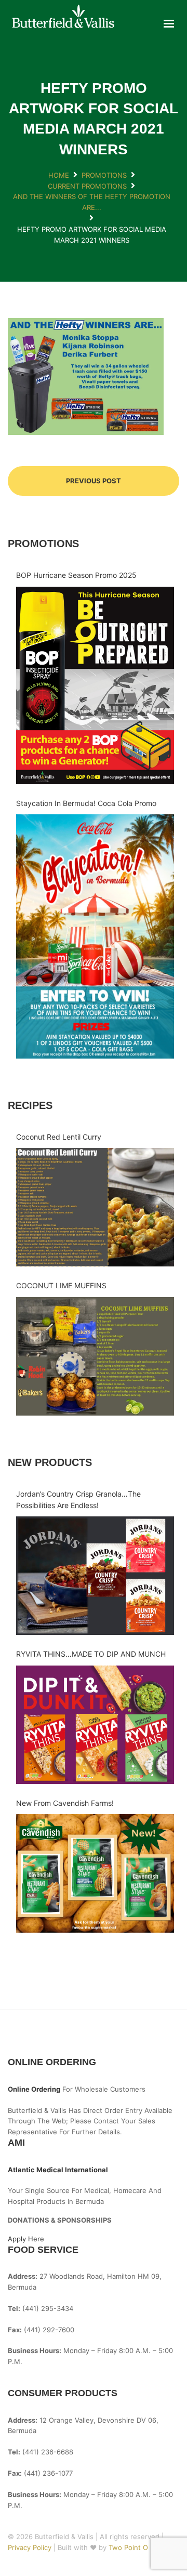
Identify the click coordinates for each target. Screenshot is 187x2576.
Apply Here (26, 2239)
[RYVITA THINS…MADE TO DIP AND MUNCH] (95, 1725)
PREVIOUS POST (94, 481)
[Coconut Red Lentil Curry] (95, 1207)
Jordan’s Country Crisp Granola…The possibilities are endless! (78, 1500)
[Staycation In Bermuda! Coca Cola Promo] (95, 936)
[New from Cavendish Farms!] (95, 1873)
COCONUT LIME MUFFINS (61, 1285)
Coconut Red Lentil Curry (59, 1137)
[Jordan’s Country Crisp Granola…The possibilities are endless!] (95, 1576)
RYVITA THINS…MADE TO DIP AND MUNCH (91, 1654)
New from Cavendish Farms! (65, 1803)
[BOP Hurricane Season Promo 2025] (95, 685)
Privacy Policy (31, 2547)
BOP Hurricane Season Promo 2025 (76, 575)
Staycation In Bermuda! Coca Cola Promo (86, 803)
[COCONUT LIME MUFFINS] (95, 1356)
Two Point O (128, 2547)
